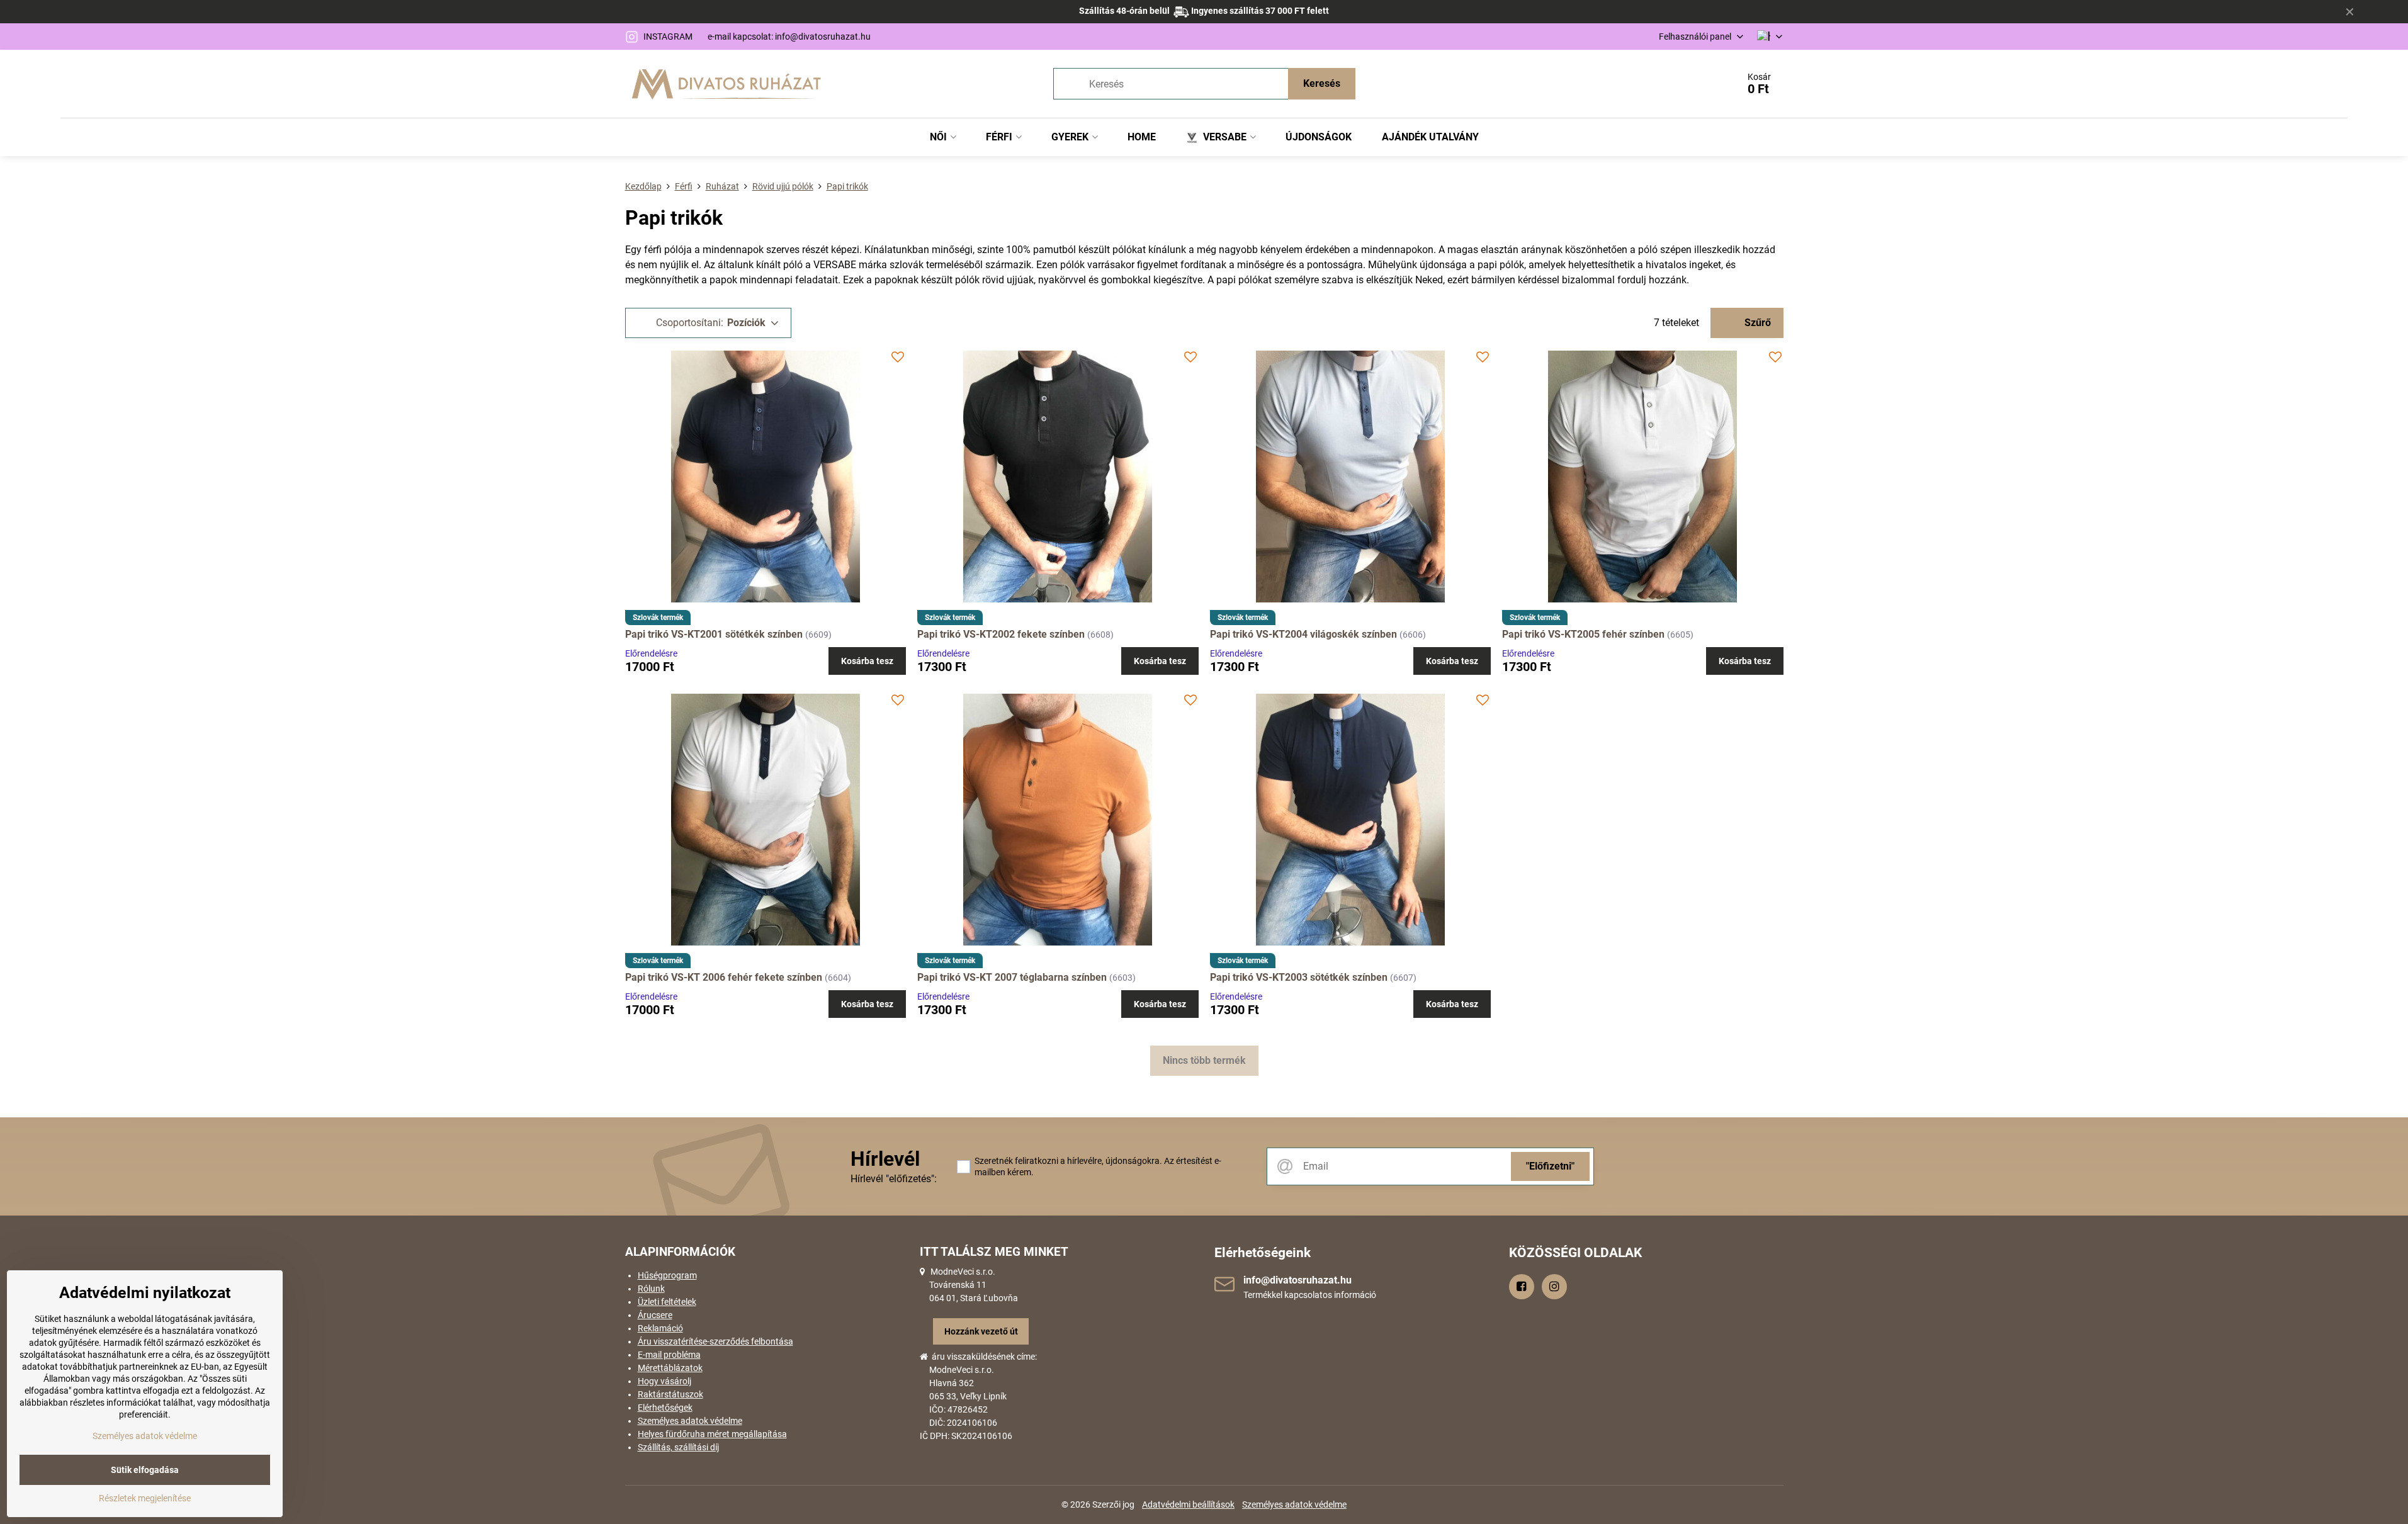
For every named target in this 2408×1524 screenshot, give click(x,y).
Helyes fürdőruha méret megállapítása (712, 1434)
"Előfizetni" (1550, 1166)
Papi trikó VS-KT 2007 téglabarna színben (1012, 977)
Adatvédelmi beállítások (1188, 1504)
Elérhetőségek (665, 1408)
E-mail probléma (669, 1355)
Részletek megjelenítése (145, 1498)
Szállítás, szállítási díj (678, 1447)
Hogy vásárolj (664, 1381)
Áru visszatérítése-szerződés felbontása (715, 1341)
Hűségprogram (667, 1275)
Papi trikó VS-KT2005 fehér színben (1583, 634)
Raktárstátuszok (670, 1394)
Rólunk (651, 1289)
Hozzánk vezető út (981, 1331)
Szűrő (1756, 323)
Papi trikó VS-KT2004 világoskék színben (1303, 634)
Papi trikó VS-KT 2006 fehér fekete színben (724, 977)
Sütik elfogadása (145, 1470)
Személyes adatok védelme (690, 1421)
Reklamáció (660, 1328)
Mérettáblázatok (670, 1368)
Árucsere (655, 1315)
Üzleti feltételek (667, 1302)
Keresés (1322, 83)
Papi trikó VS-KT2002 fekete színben (1001, 634)
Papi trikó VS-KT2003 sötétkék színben (1299, 977)
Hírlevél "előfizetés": (894, 1179)
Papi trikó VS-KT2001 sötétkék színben (714, 634)
